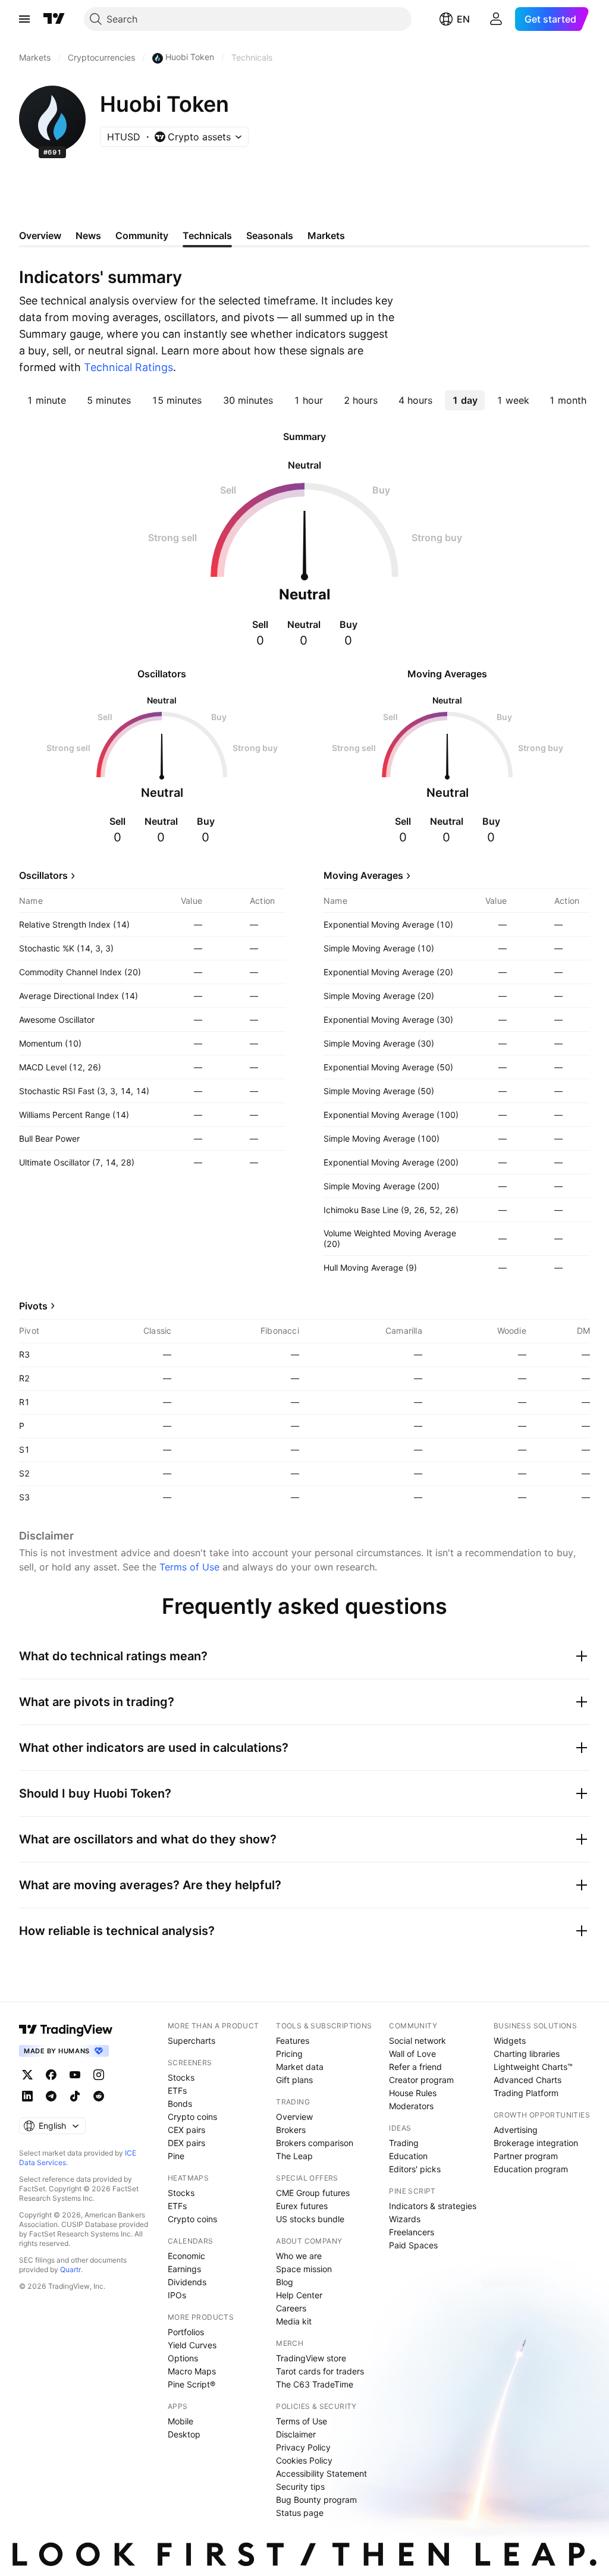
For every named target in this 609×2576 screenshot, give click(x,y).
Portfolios (186, 2332)
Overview (294, 2117)
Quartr (70, 2269)
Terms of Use (189, 1567)
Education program (531, 2169)
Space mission (304, 2269)
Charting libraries (527, 2054)
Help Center (299, 2295)
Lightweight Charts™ (533, 2067)
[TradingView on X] (27, 2075)
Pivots (33, 1306)
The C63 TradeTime (315, 2384)
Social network (417, 2041)
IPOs (177, 2295)
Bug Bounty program (316, 2500)
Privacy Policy (303, 2447)
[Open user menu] (496, 19)
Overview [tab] (40, 235)
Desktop (184, 2434)
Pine (176, 2156)
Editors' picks (415, 2169)
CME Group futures (313, 2193)
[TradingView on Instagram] (99, 2075)
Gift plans (294, 2080)
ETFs (177, 2090)
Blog (285, 2282)
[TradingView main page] (54, 19)
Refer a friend (415, 2067)
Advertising (516, 2130)
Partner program (526, 2156)
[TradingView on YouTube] (75, 2075)
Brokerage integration (536, 2143)
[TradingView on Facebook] (51, 2075)
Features (293, 2041)
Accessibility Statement (321, 2473)
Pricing (289, 2054)
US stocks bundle (310, 2219)
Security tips (300, 2487)
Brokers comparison (315, 2143)
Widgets (510, 2041)
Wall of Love (412, 2054)
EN (463, 19)
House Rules (413, 2093)
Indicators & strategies (433, 2206)
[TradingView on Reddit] (99, 2096)
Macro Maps (192, 2371)
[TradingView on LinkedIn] (27, 2096)
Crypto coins (192, 2117)
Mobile (180, 2421)
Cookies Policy (304, 2460)
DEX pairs (186, 2143)
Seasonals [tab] (270, 235)
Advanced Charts (528, 2080)
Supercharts (192, 2041)
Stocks (181, 2077)
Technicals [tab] (207, 235)
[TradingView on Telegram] (51, 2096)
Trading (404, 2143)
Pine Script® (192, 2384)
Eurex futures (302, 2206)
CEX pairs (186, 2130)
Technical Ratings (128, 367)
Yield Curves (192, 2345)
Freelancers (412, 2232)
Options (183, 2358)
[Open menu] (24, 19)
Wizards (405, 2219)
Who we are (299, 2256)
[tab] (46, 400)
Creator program (421, 2080)
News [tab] (88, 235)
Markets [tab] (326, 235)
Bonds (180, 2104)
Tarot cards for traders (320, 2371)
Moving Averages (363, 875)
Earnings (184, 2269)
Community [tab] (142, 235)
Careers (291, 2308)
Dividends (187, 2282)
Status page (300, 2513)
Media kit (294, 2321)
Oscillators (43, 875)
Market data (300, 2067)
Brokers (291, 2130)
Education (408, 2156)
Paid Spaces (413, 2245)
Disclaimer (296, 2434)
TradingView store (311, 2358)
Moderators (411, 2106)
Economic (186, 2256)
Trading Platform (526, 2093)
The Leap (294, 2156)
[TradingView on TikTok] (75, 2096)
